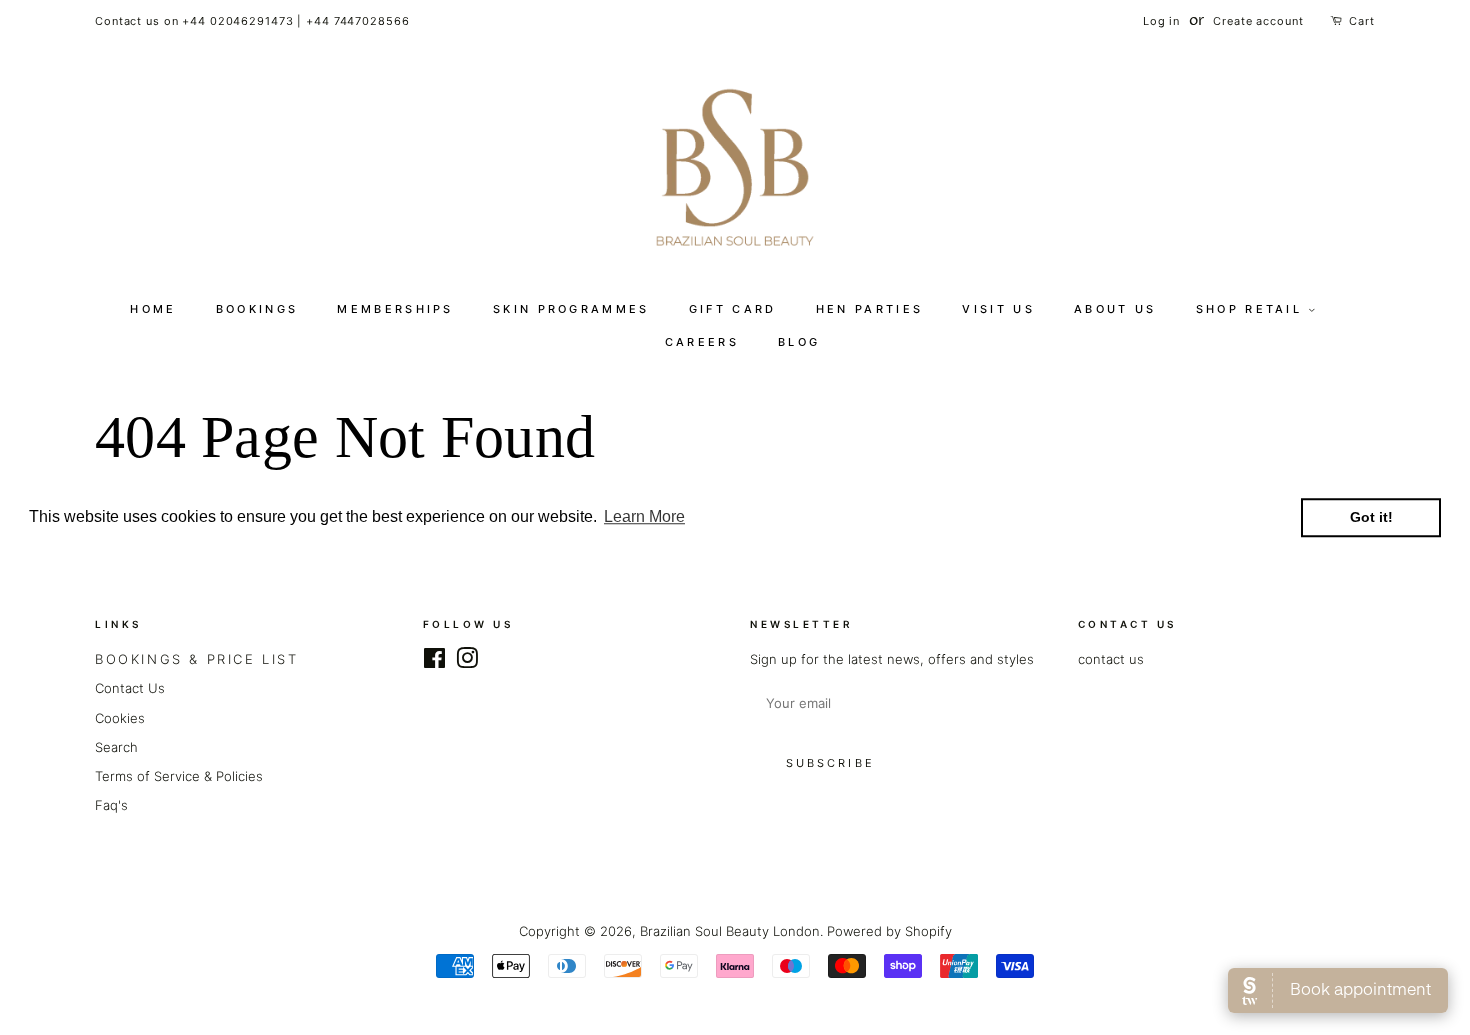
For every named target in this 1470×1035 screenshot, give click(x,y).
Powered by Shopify (889, 931)
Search (116, 747)
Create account (1258, 21)
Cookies (120, 718)
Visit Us (998, 309)
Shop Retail (1252, 309)
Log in (1161, 21)
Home (153, 309)
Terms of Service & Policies (179, 776)
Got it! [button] (1371, 518)
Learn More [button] (644, 517)
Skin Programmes (571, 309)
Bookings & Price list (197, 659)
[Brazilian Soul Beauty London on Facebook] (434, 662)
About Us (1115, 309)
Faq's (111, 805)
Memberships (395, 309)
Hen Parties (869, 309)
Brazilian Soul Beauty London (730, 931)
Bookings (257, 309)
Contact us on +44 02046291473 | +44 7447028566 (252, 21)
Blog (799, 342)
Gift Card (733, 309)
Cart (1362, 21)
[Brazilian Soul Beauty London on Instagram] (467, 662)
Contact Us (130, 688)
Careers (702, 342)
